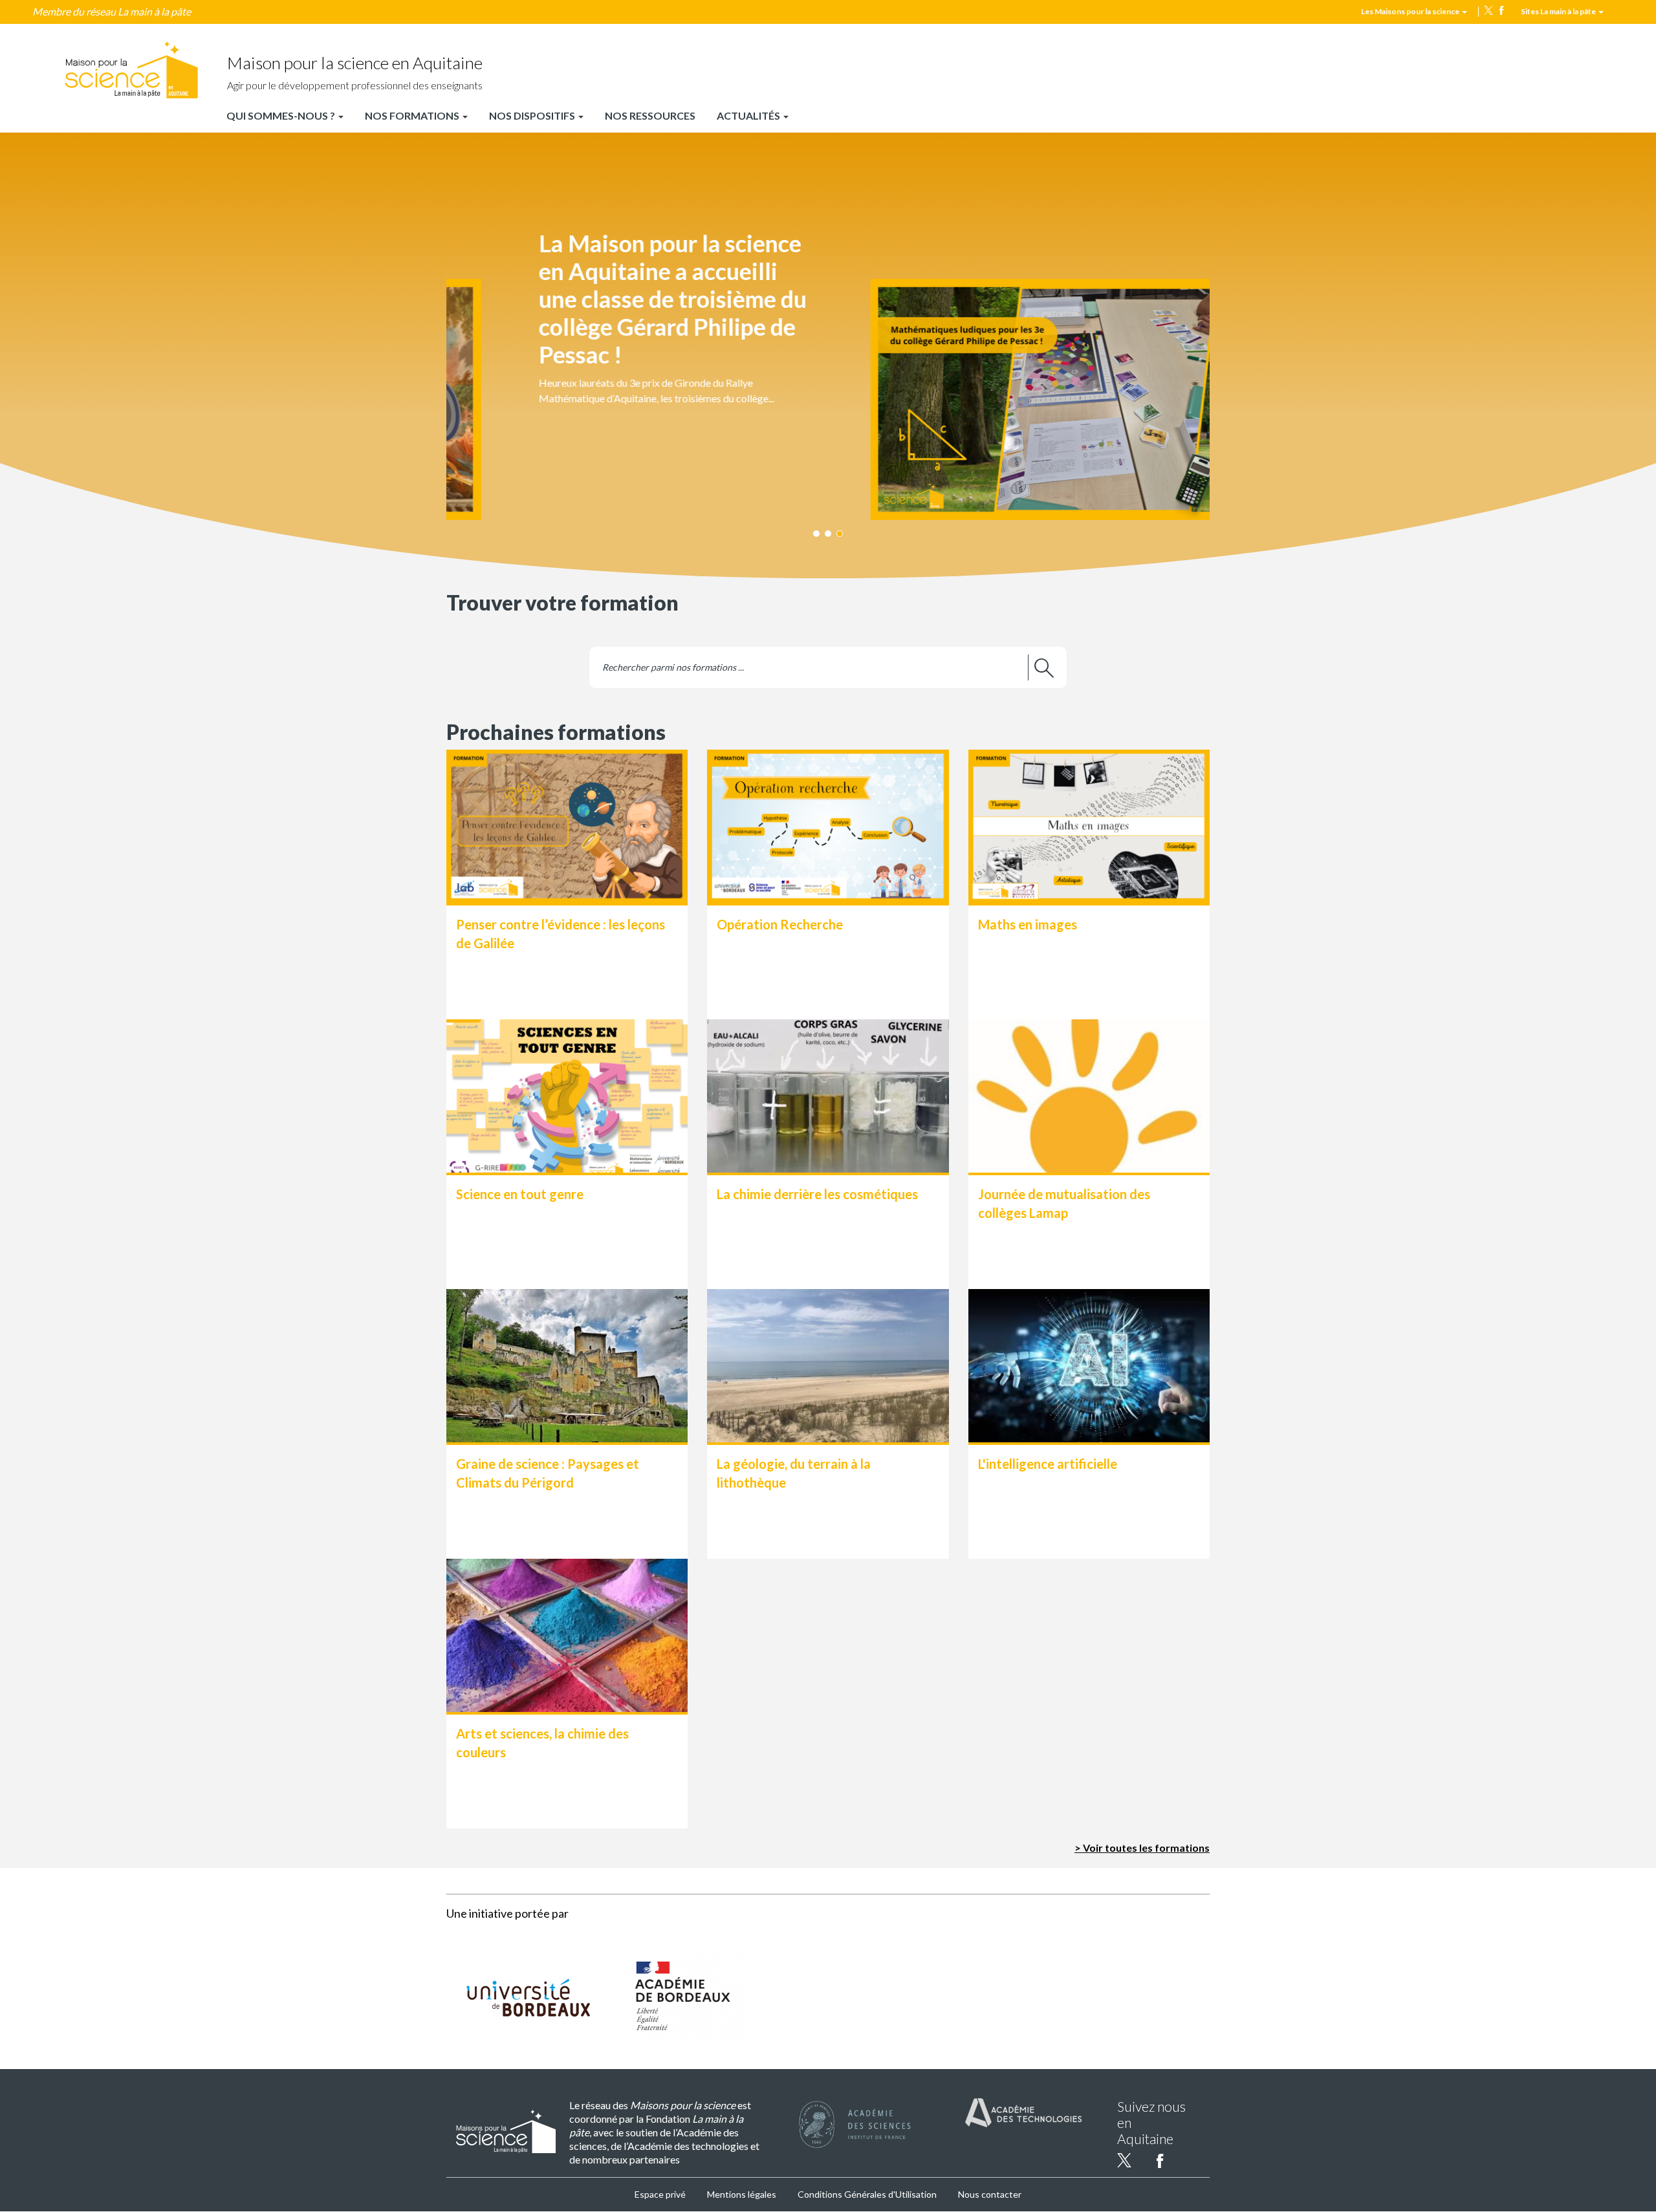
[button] (828, 342)
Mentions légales (742, 2194)
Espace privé (660, 2194)
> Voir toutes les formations (1142, 1848)
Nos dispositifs (533, 115)
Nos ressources (650, 115)
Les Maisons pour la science (1411, 11)
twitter (1488, 10)
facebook (1501, 10)
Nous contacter (990, 2194)
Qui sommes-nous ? (282, 115)
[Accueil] (131, 70)
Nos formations (413, 115)
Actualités (749, 115)
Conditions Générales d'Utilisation (867, 2194)
